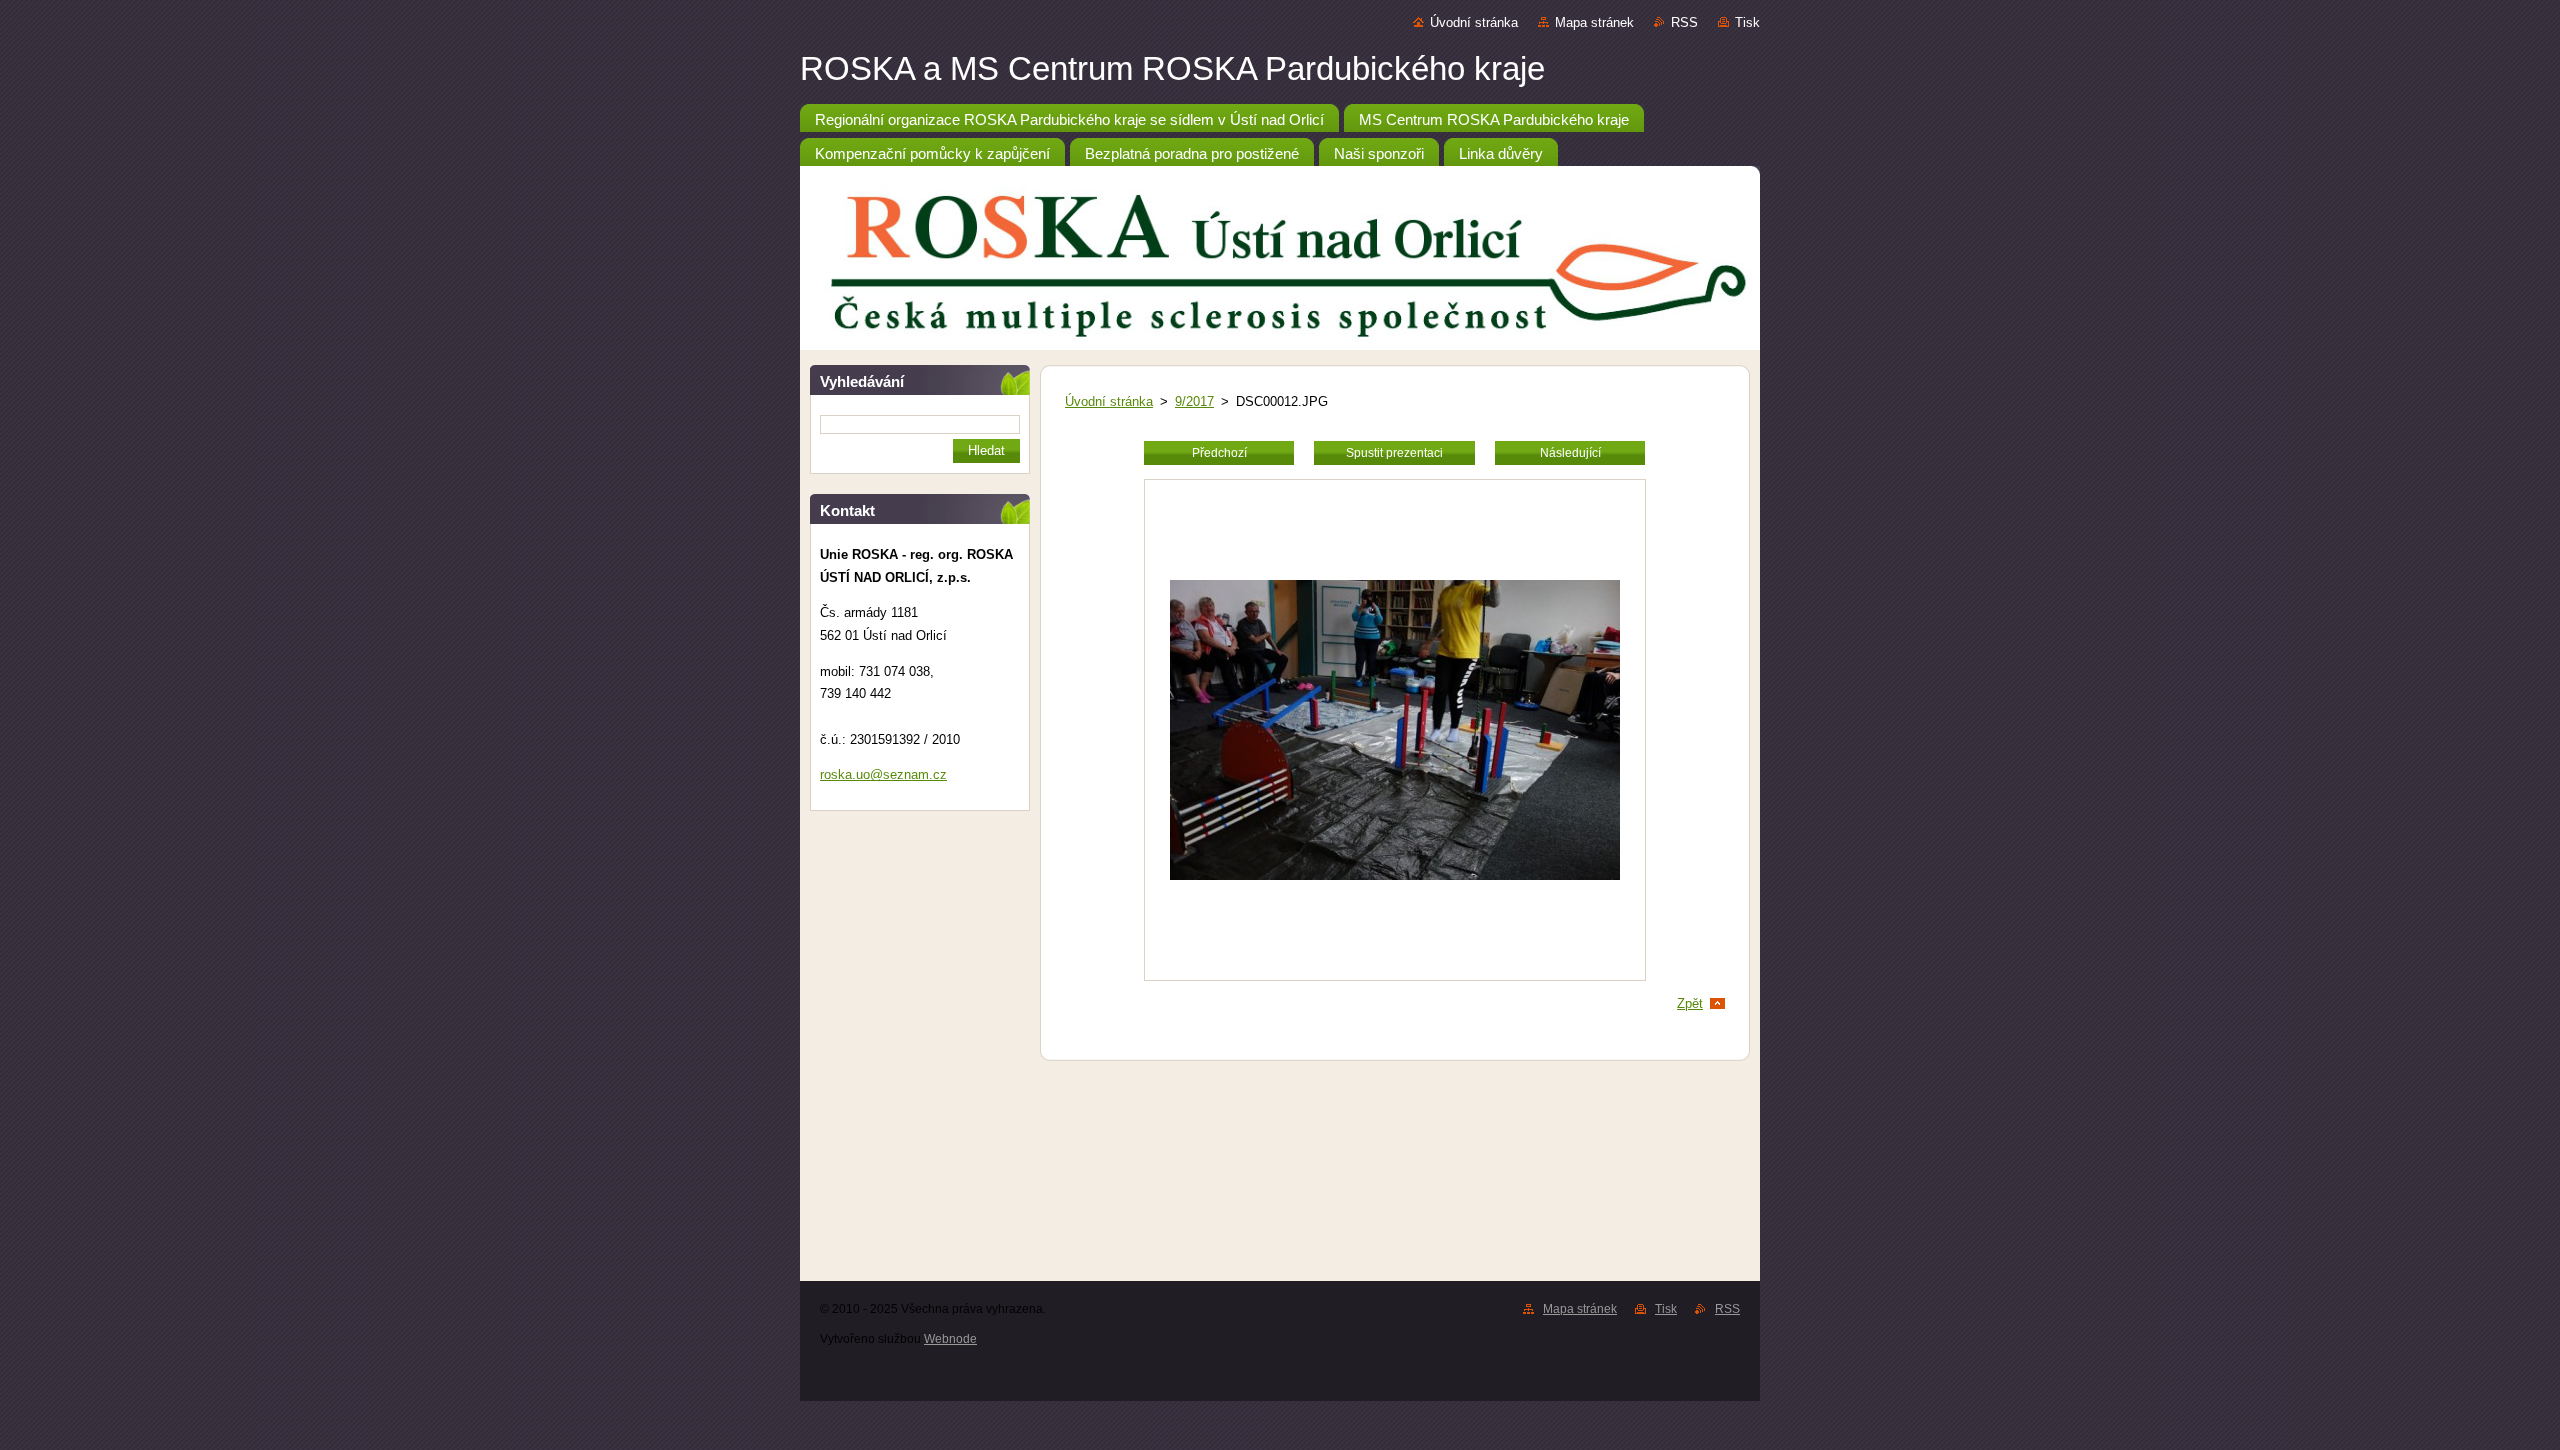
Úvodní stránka (1474, 22)
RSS (1684, 22)
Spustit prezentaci (1394, 453)
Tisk (1747, 22)
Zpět (1690, 1003)
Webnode (950, 1339)
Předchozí (1219, 453)
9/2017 (1194, 401)
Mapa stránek (1594, 22)
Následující (1570, 453)
